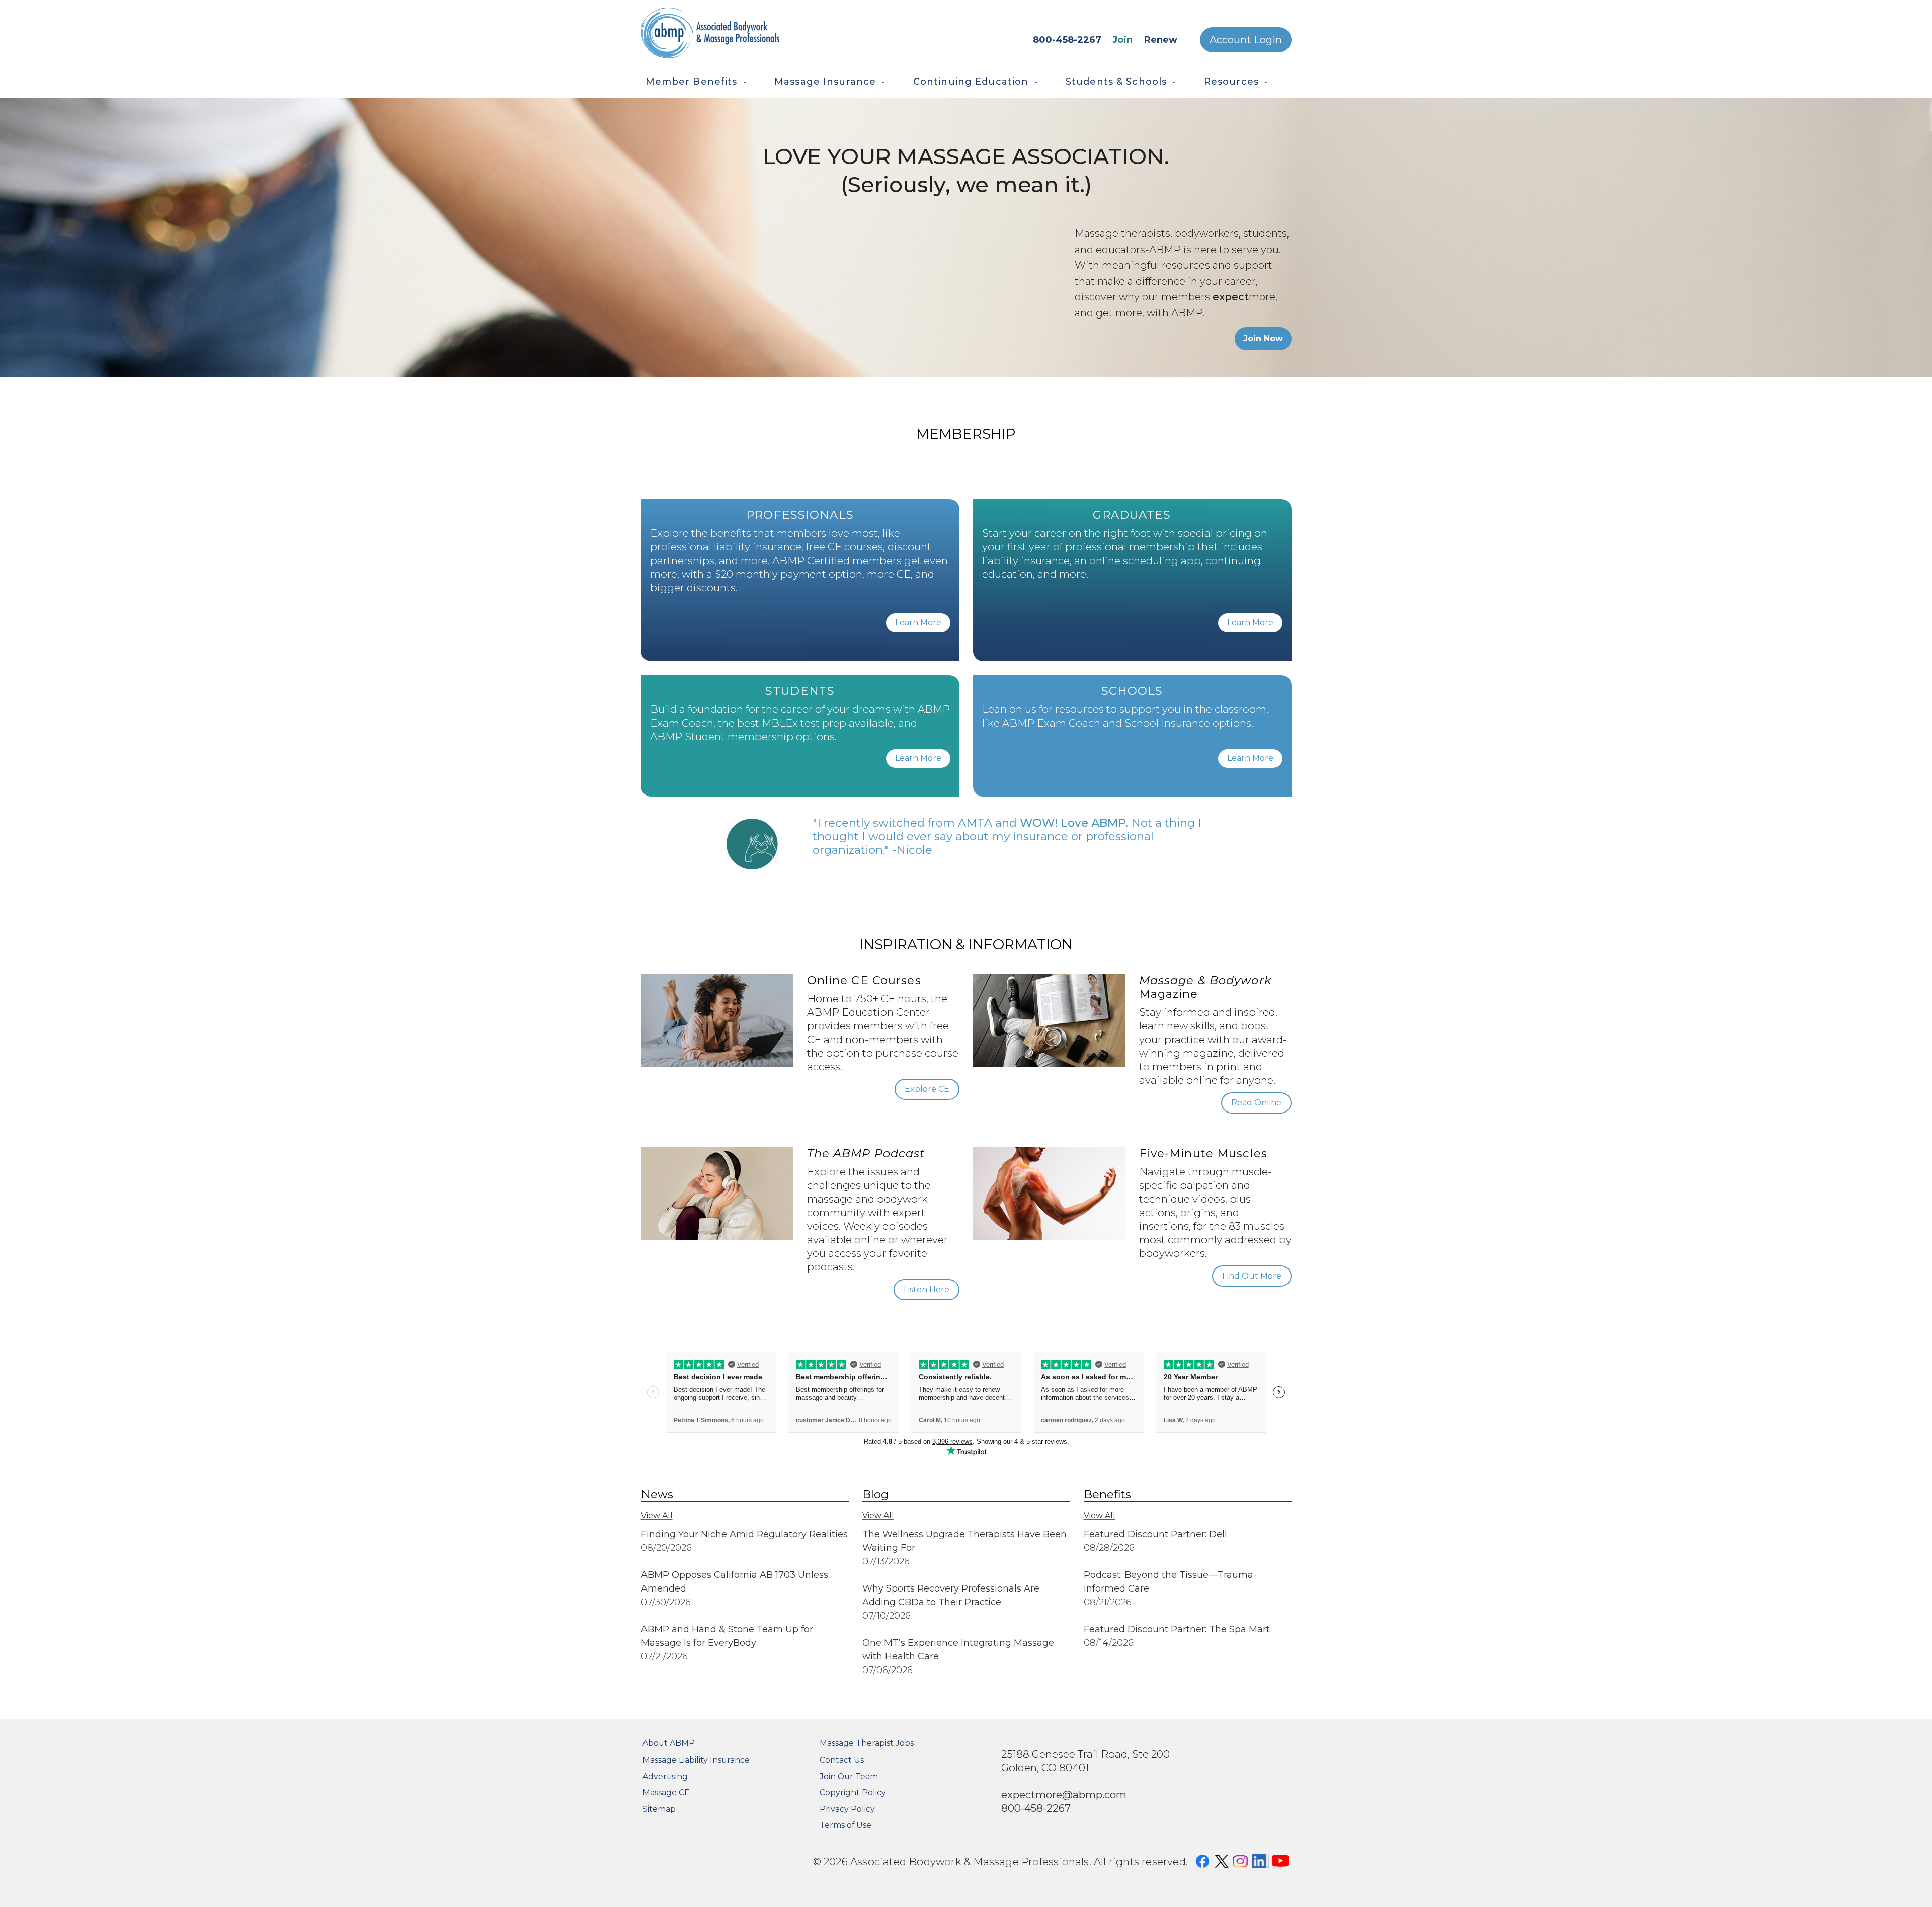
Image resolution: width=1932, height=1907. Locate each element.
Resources (1231, 82)
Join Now (1263, 338)
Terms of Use (846, 1825)
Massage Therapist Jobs (867, 1743)
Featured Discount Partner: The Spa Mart (1177, 1629)
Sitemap (659, 1809)
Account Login (1246, 40)
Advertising (665, 1776)
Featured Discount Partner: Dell (1155, 1534)
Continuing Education (971, 82)
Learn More (918, 623)
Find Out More (1252, 1276)
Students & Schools (1116, 82)
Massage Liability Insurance (696, 1760)
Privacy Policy (847, 1809)
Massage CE (666, 1793)
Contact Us (842, 1760)
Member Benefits (692, 82)
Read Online (1256, 1103)
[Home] (755, 33)
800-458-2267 (1067, 40)
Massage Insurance (825, 82)
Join (1122, 40)
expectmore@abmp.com (1064, 1795)
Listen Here (927, 1289)
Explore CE (927, 1089)
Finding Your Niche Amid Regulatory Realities (744, 1534)
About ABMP (669, 1743)
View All (657, 1515)
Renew (1161, 40)
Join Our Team (849, 1776)
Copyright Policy (853, 1793)
